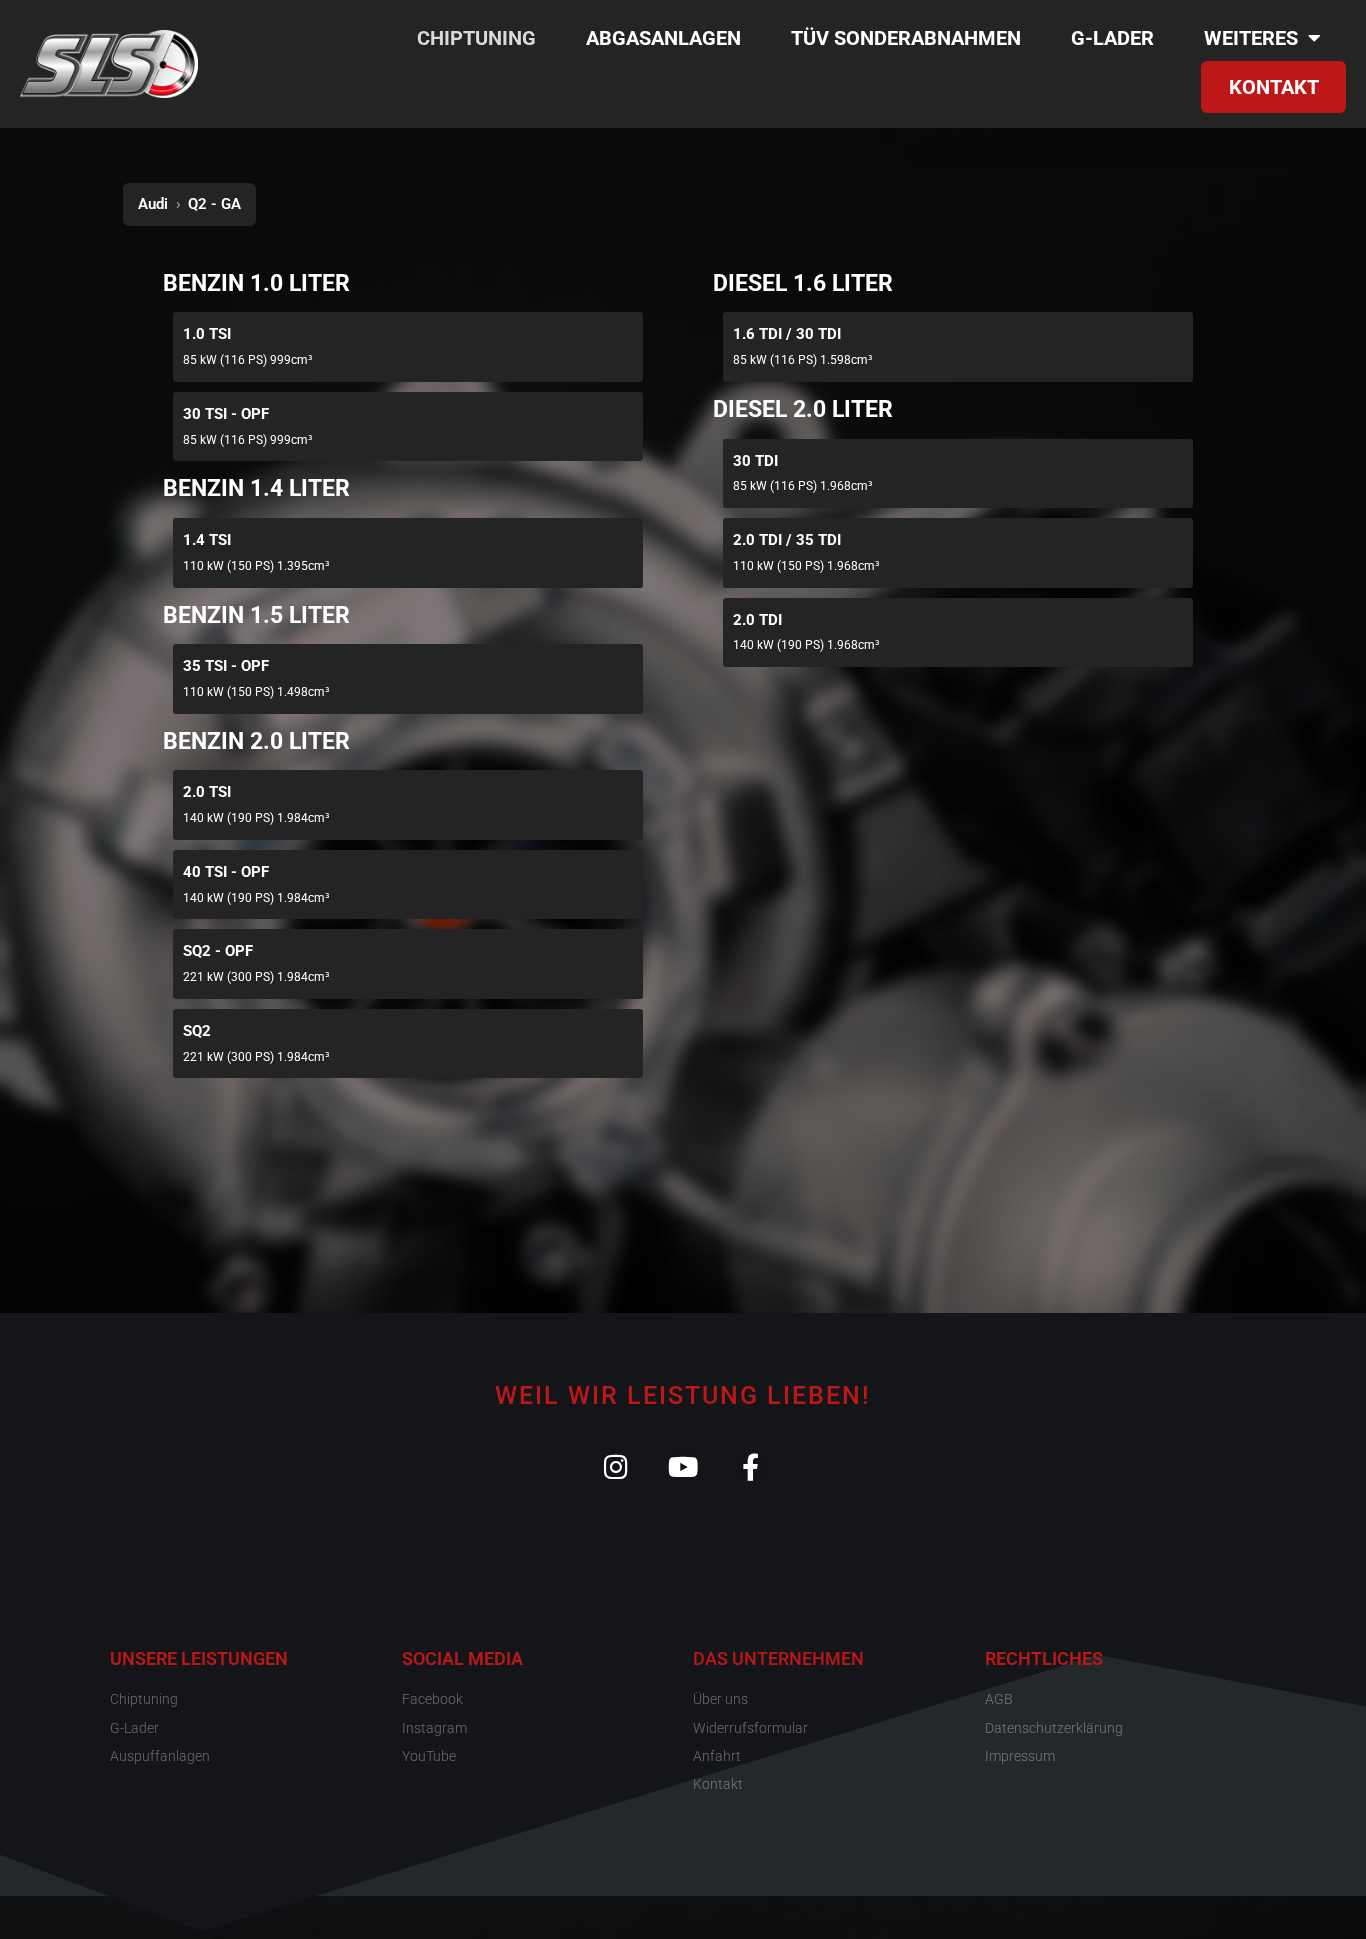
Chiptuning (476, 38)
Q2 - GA (214, 204)
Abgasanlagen (663, 38)
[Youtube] (683, 1466)
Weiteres (1251, 38)
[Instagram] (616, 1466)
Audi (153, 204)
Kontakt (1274, 87)
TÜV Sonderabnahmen (906, 38)
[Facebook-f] (750, 1466)
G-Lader (1112, 38)
